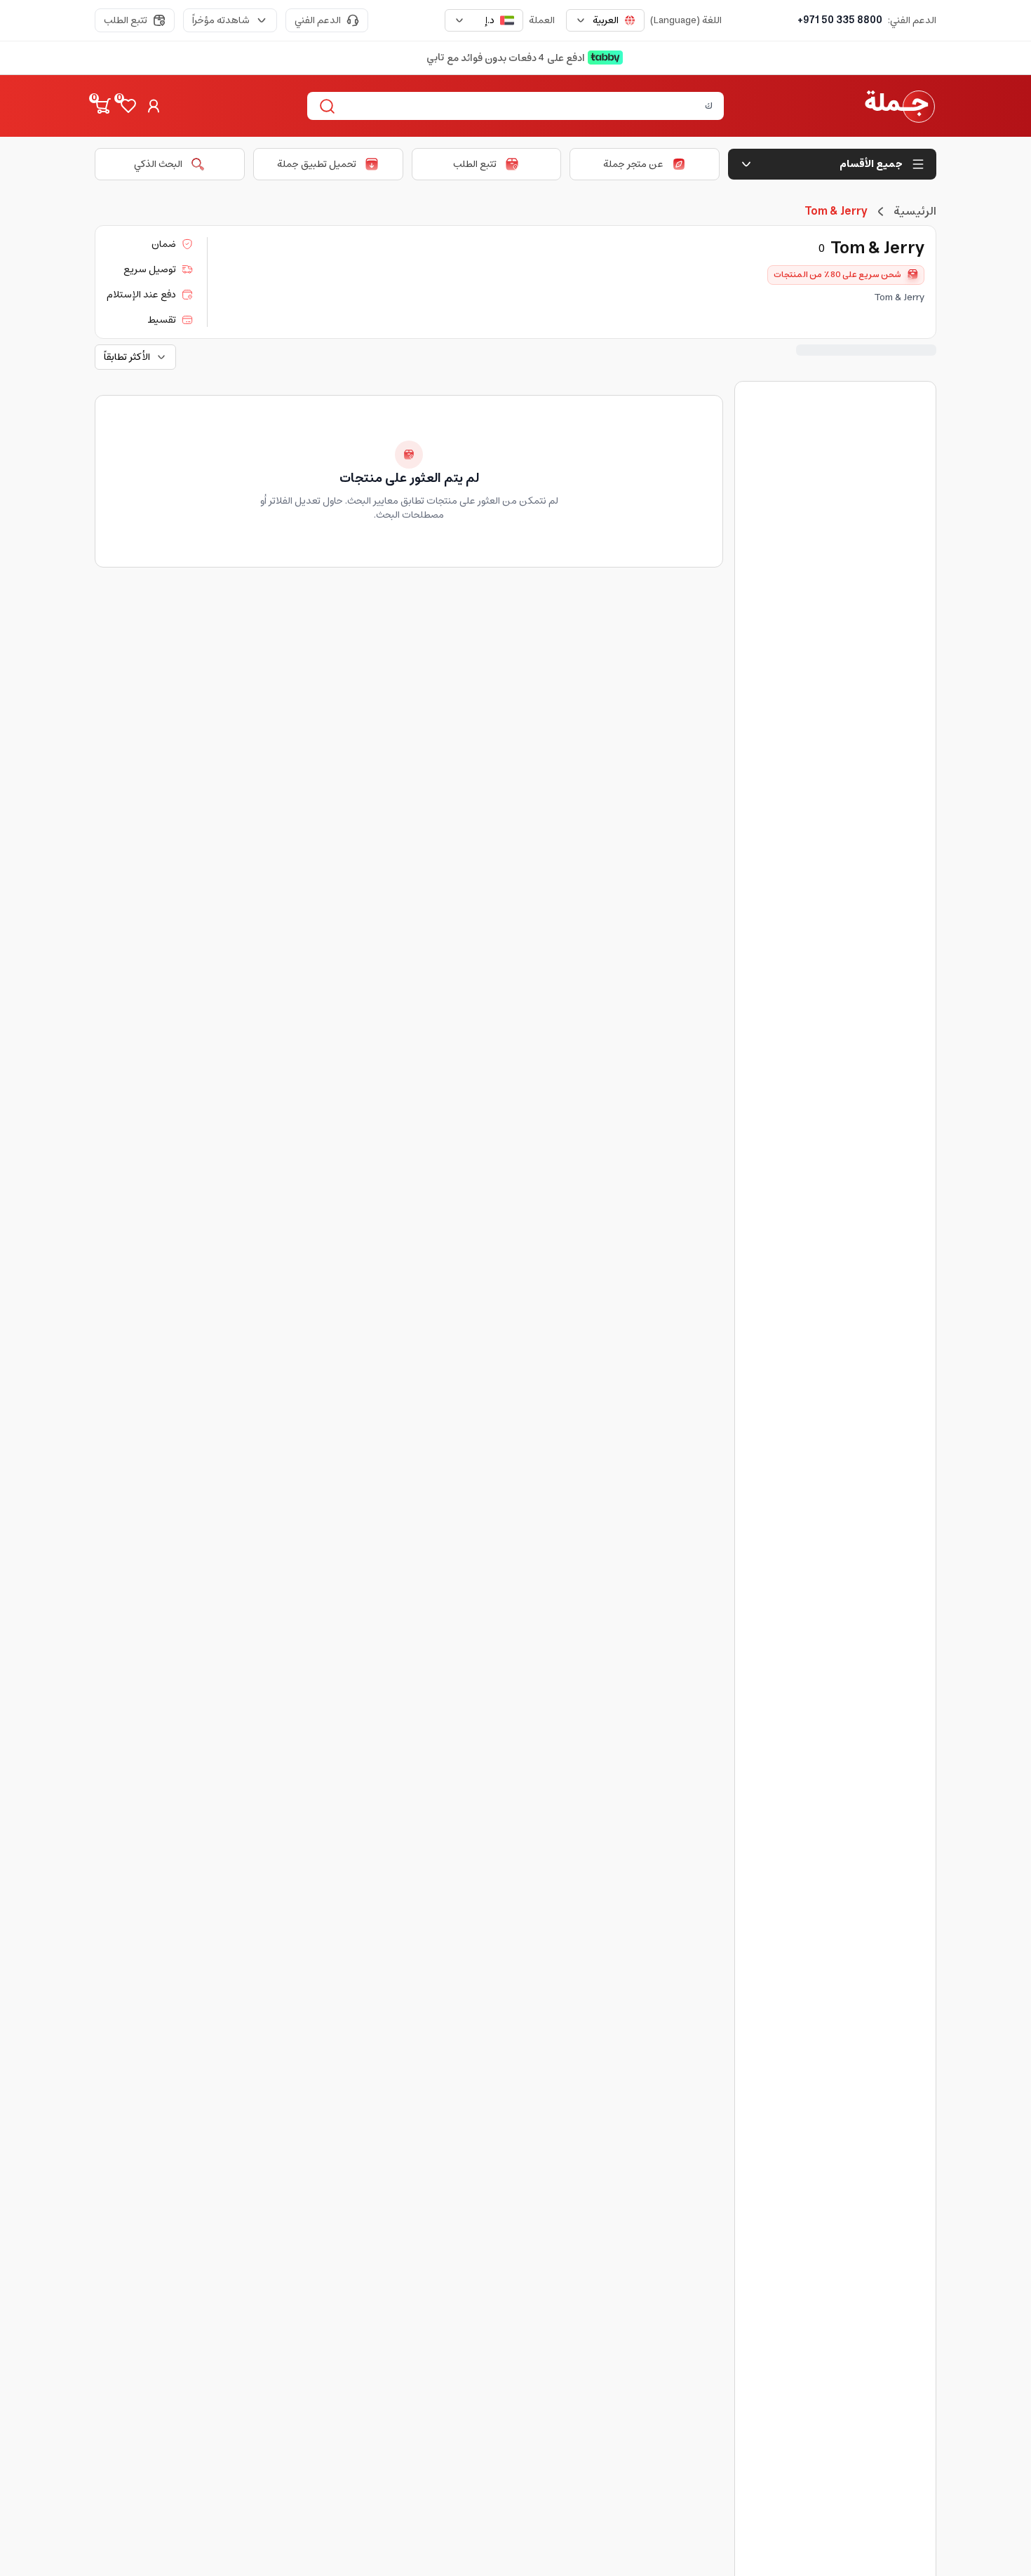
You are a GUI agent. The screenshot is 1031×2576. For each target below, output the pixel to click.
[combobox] (605, 20)
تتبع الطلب (126, 20)
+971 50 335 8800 (840, 20)
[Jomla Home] (900, 106)
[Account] (154, 106)
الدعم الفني (318, 20)
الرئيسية (915, 211)
